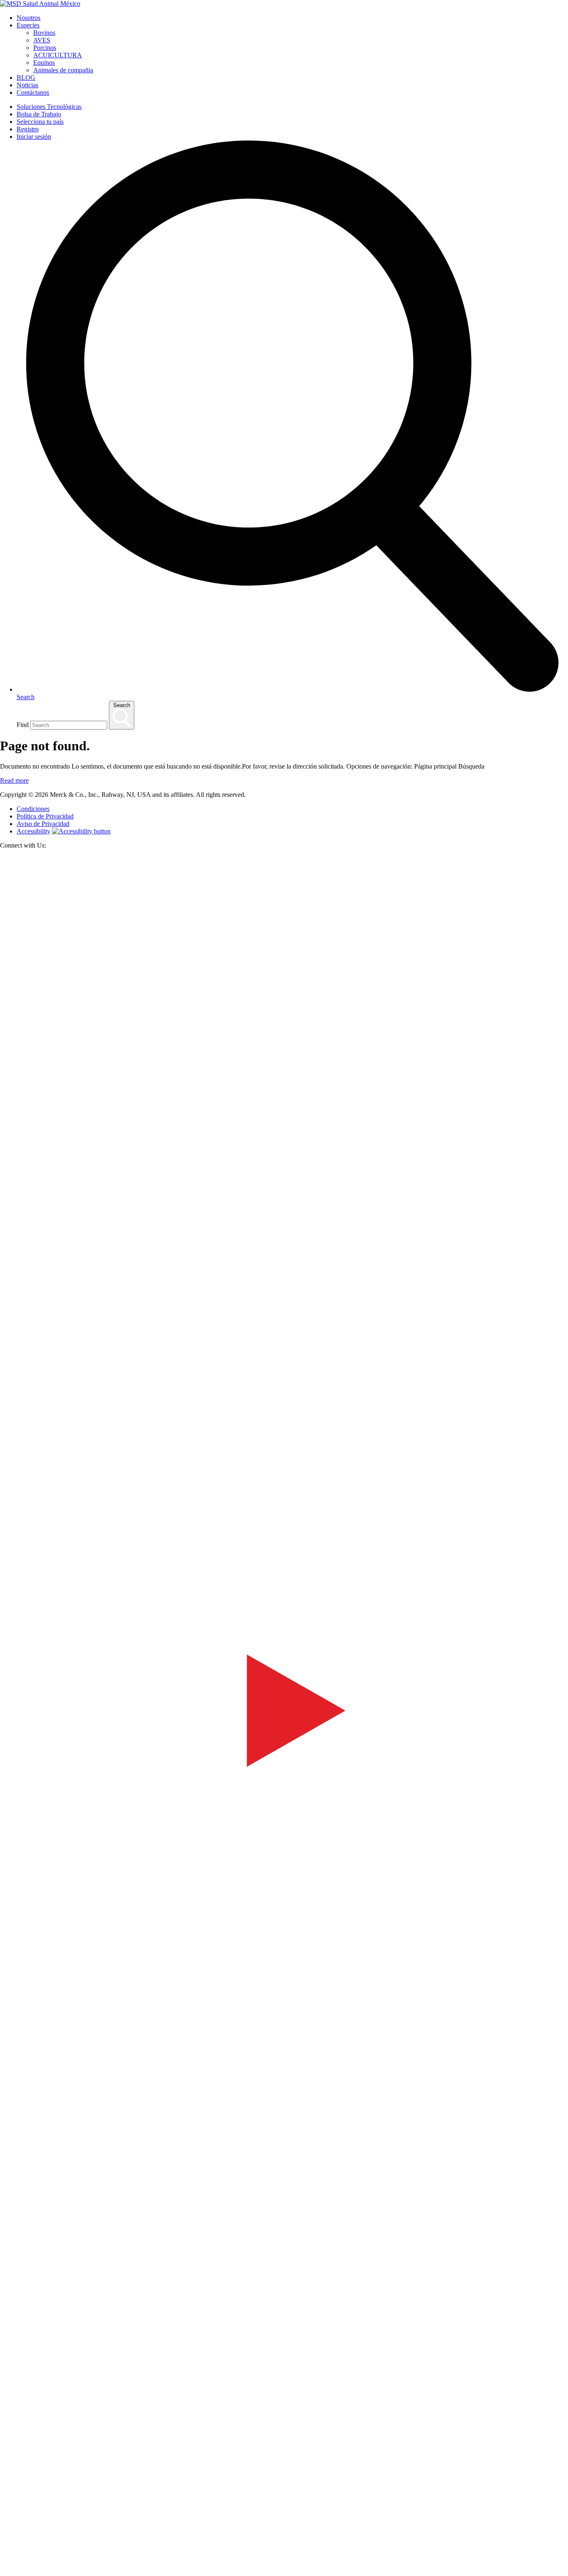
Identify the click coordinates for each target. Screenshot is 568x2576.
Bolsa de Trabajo (39, 114)
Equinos (44, 63)
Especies (28, 25)
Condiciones (33, 809)
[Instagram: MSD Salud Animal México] (5, 2572)
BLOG (26, 78)
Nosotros (28, 18)
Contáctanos (33, 92)
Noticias (27, 85)
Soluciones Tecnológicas (49, 107)
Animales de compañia (63, 70)
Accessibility (33, 831)
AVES (42, 40)
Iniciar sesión (34, 137)
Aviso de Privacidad (43, 824)
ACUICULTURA (58, 55)
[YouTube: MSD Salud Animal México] (284, 1991)
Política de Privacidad (45, 816)
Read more (14, 780)
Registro (28, 129)
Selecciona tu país (40, 122)
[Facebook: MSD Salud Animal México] (284, 1421)
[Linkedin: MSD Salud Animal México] (284, 2560)
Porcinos (45, 48)
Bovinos (44, 33)
